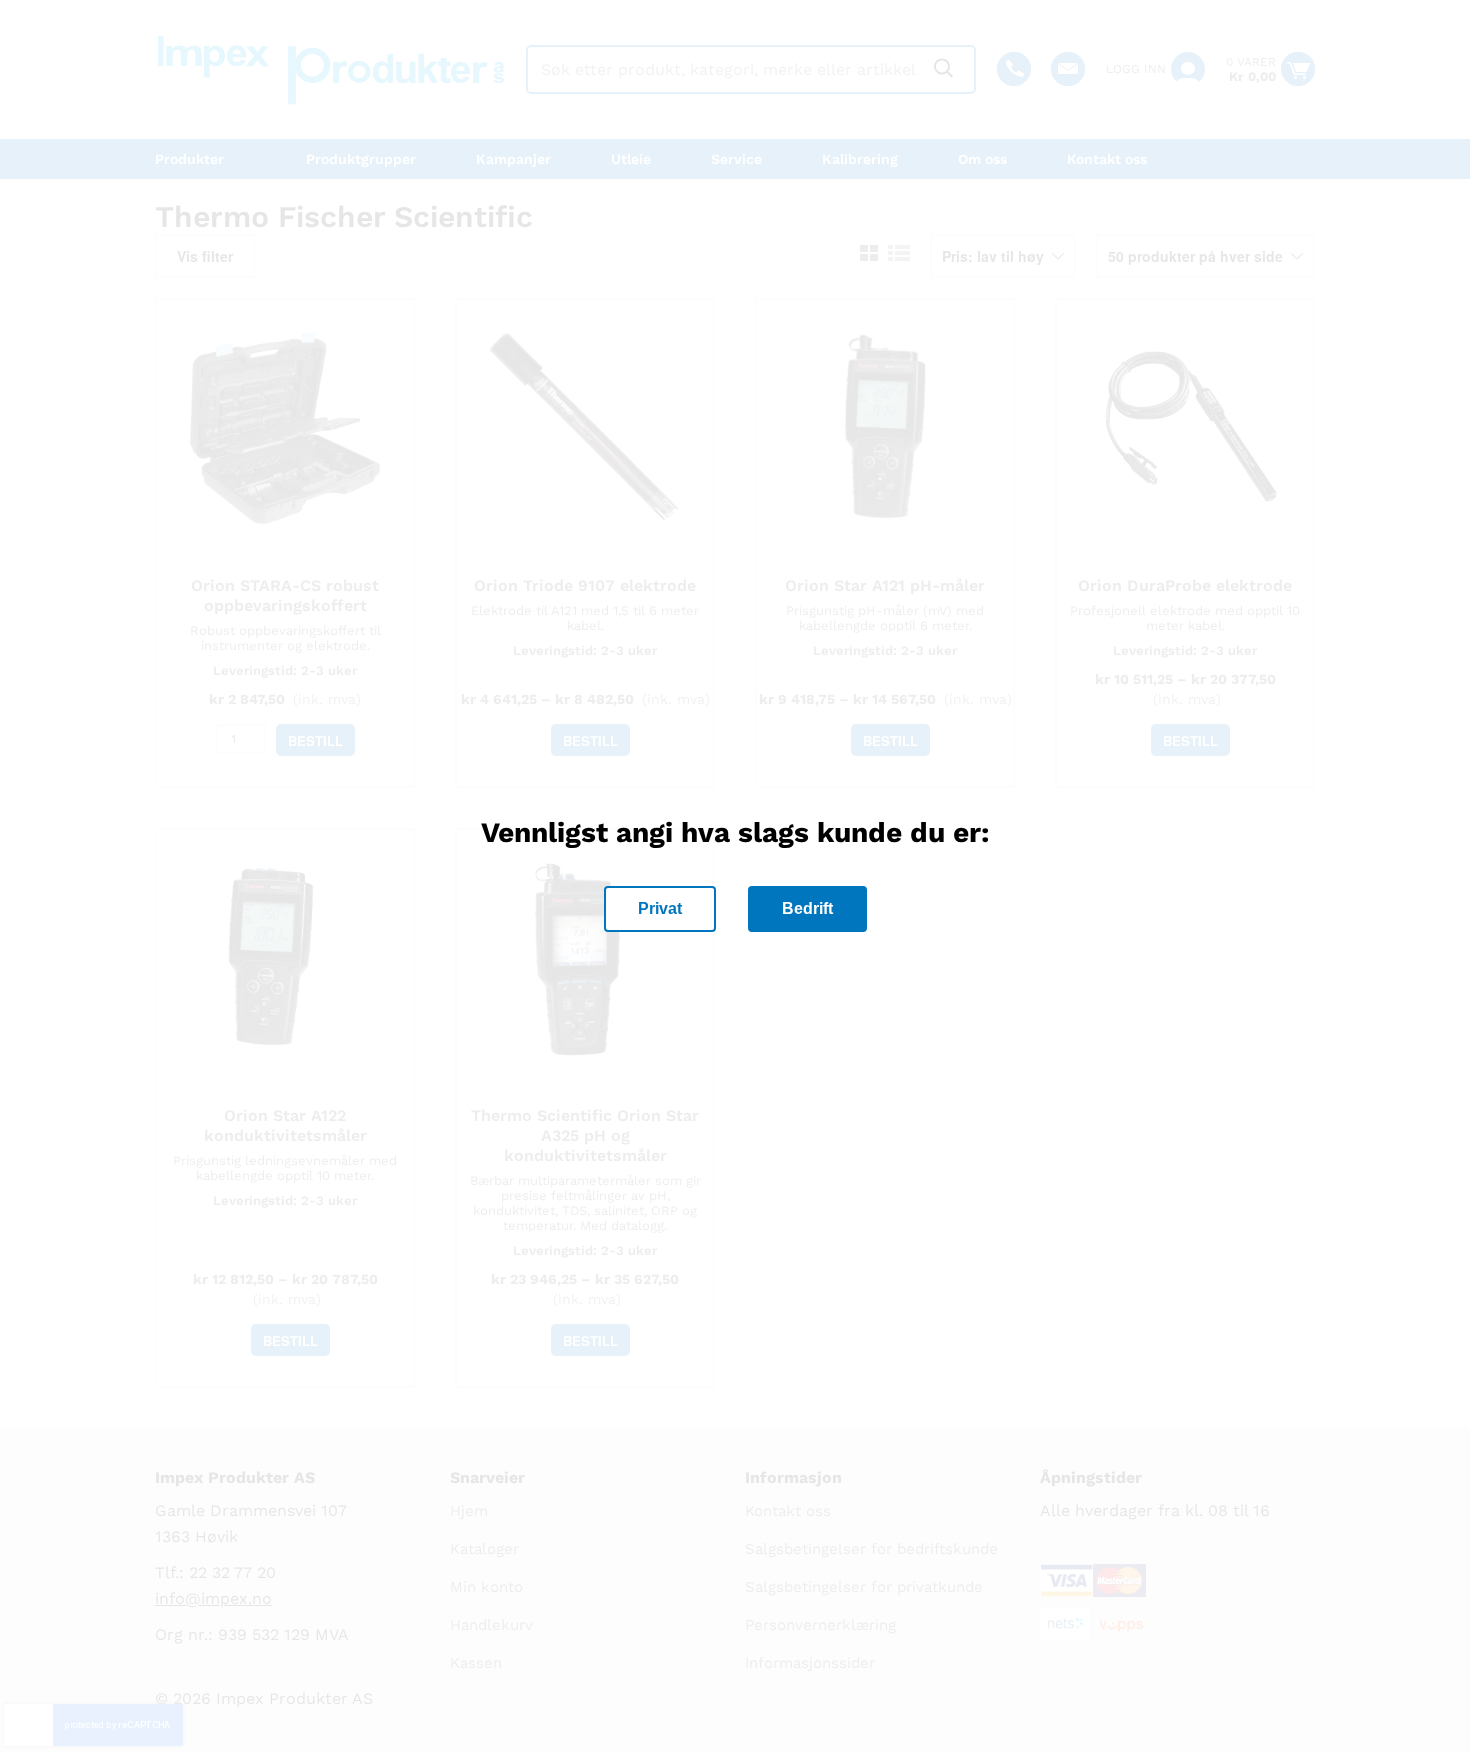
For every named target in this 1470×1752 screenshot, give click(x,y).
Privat (660, 908)
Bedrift (807, 908)
